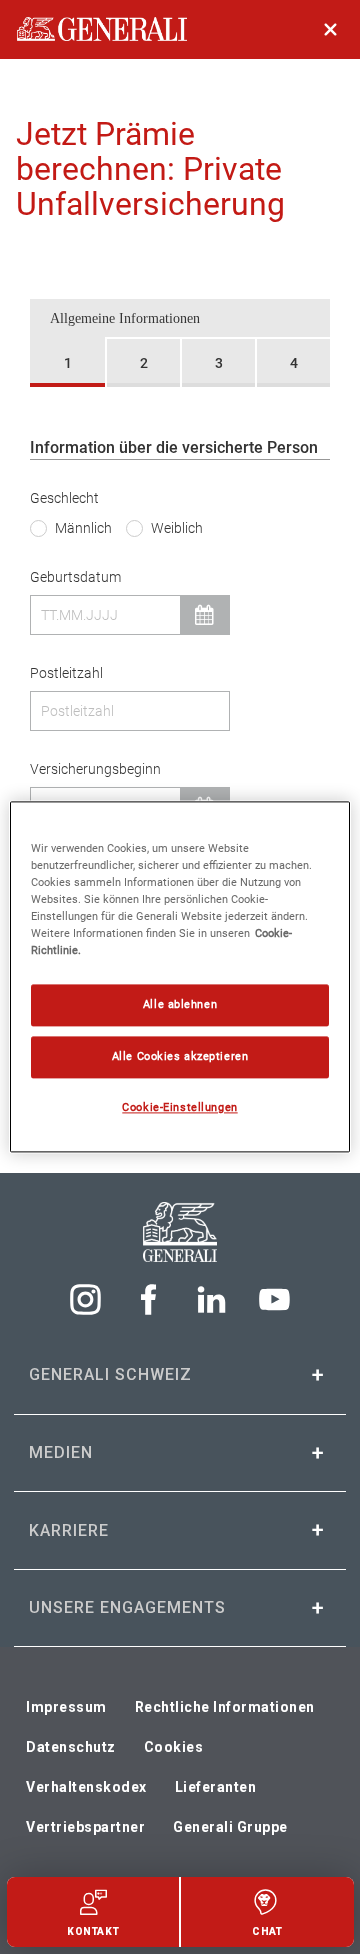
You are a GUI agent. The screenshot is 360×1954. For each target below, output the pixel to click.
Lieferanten (216, 1787)
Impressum (66, 1707)
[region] (180, 976)
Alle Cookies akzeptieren (180, 1057)
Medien (61, 1452)
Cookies (174, 1747)
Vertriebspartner (85, 1827)
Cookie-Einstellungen (179, 1108)
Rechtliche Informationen (225, 1707)
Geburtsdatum (75, 577)
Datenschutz (71, 1747)
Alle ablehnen (180, 1005)
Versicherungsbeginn (95, 769)
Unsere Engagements (127, 1607)
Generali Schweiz (110, 1374)
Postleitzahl (66, 673)
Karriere (69, 1530)
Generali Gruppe (230, 1827)
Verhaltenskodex (86, 1787)
